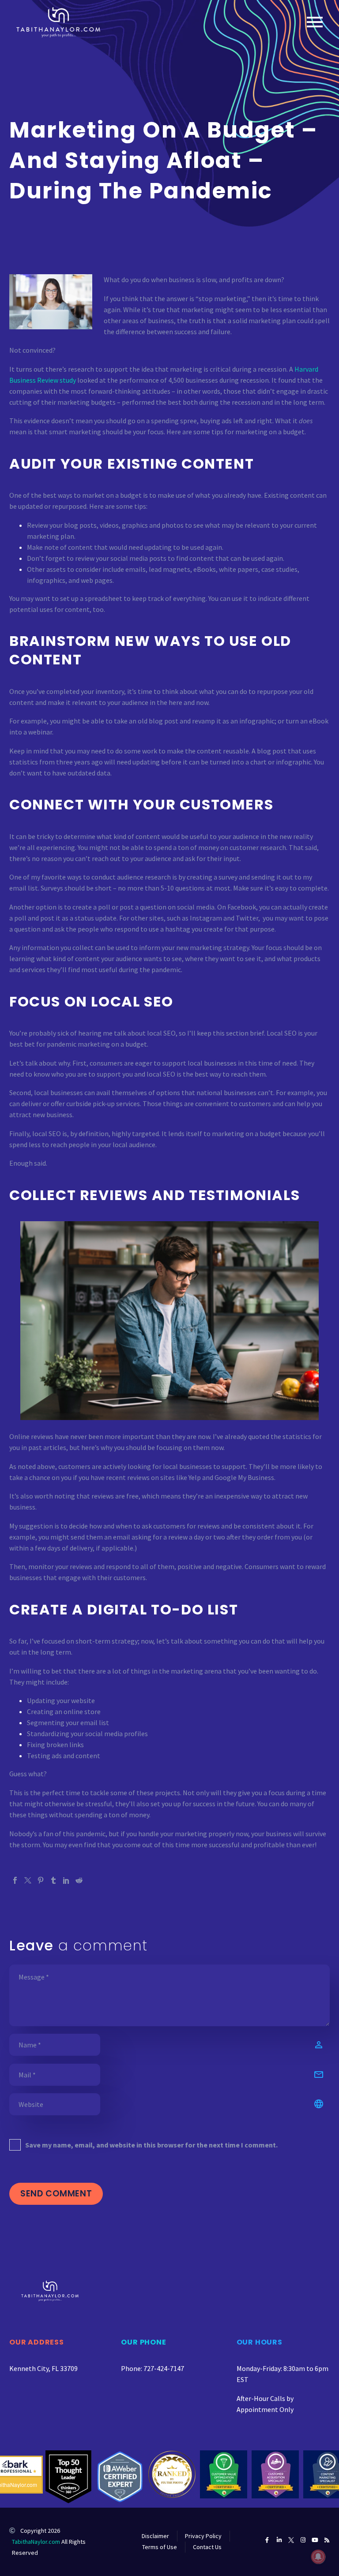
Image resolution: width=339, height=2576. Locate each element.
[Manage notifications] (318, 2557)
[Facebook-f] (267, 2540)
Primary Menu (315, 22)
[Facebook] (15, 1880)
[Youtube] (315, 2540)
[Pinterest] (41, 1880)
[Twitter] (28, 1880)
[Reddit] (79, 1880)
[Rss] (327, 2540)
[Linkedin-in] (279, 2540)
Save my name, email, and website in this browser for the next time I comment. (151, 2145)
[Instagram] (303, 2540)
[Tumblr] (53, 1880)
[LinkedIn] (66, 1880)
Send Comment (56, 2194)
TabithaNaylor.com (36, 2542)
